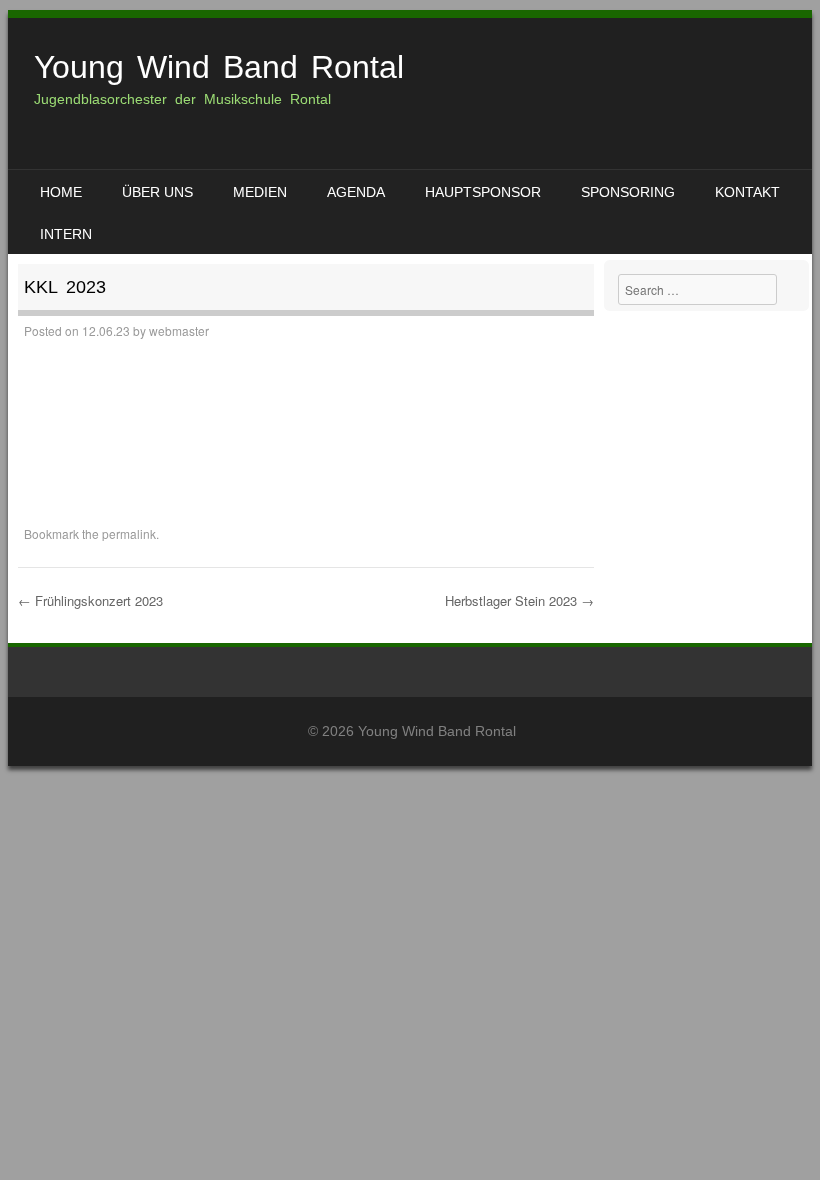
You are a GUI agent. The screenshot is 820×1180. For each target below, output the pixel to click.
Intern (66, 234)
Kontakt (747, 192)
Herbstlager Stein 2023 (519, 600)
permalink (129, 533)
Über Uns (157, 192)
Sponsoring (628, 192)
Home (61, 192)
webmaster (179, 330)
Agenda (356, 192)
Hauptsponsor (483, 192)
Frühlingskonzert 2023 (90, 600)
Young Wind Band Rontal (219, 67)
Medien (260, 192)
